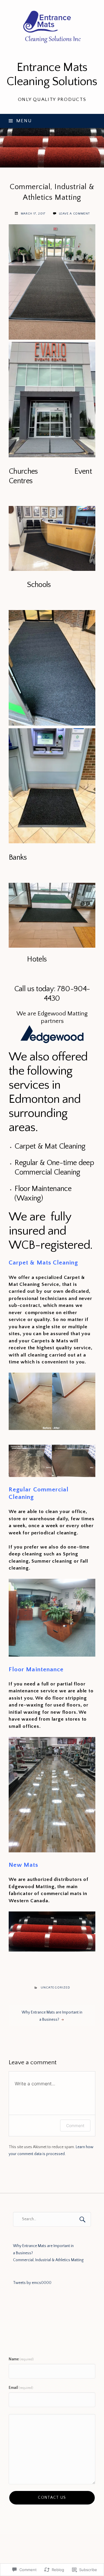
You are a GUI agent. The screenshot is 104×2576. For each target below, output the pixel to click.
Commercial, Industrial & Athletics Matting (48, 2260)
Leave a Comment (74, 214)
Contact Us (52, 2498)
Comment (75, 2126)
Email (21, 2388)
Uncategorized (55, 1988)
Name (21, 2359)
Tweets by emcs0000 (32, 2283)
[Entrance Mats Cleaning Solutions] (52, 148)
